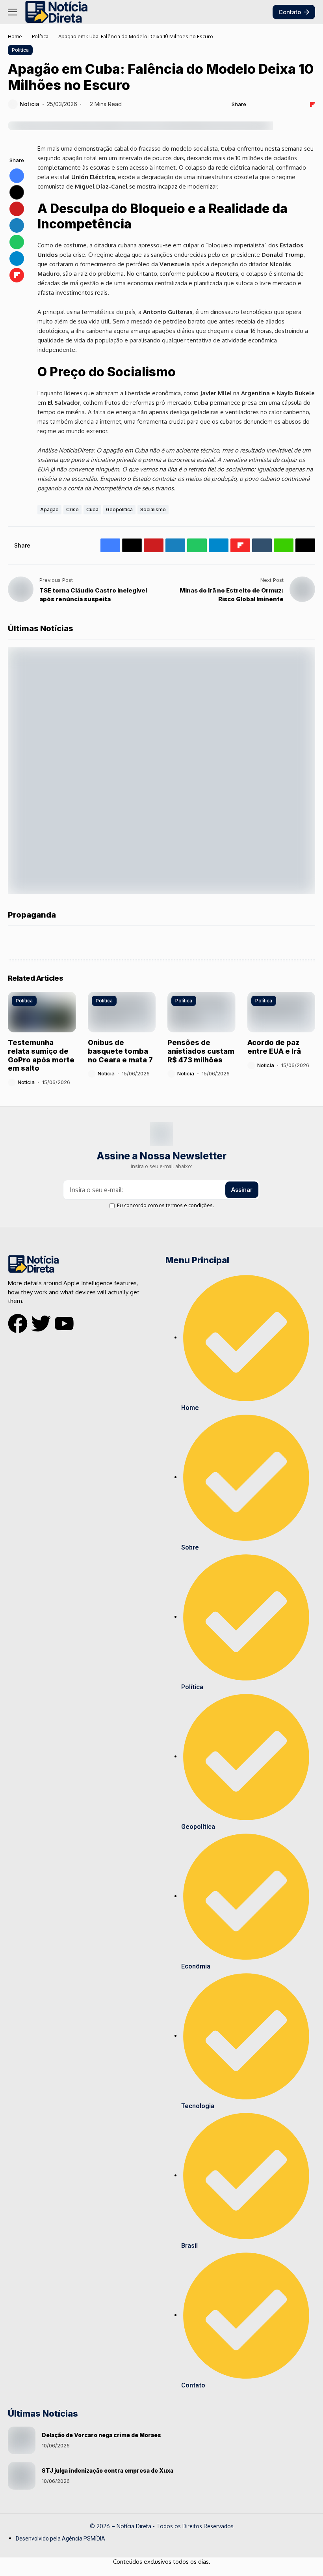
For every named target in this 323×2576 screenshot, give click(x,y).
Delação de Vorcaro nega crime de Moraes (101, 2435)
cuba (92, 509)
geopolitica (119, 509)
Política (40, 36)
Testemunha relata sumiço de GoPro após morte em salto (41, 1055)
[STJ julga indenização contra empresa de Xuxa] (22, 2476)
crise (72, 509)
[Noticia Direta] (56, 12)
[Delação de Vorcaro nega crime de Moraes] (22, 2440)
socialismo (153, 509)
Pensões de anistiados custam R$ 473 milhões (201, 1051)
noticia (30, 104)
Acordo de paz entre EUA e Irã (274, 1047)
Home (15, 36)
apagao (49, 509)
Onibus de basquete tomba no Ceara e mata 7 (120, 1051)
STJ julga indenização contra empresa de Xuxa (108, 2470)
